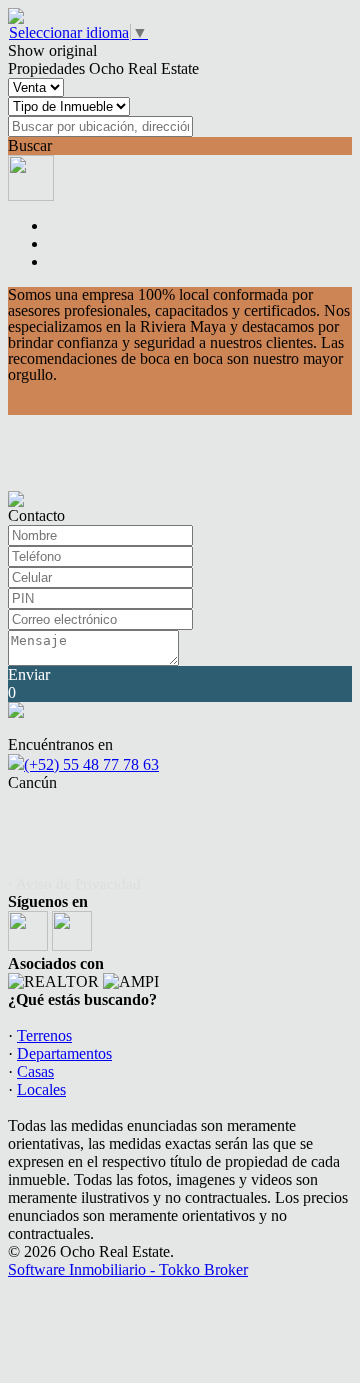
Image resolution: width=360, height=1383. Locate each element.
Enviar (29, 674)
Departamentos (64, 1053)
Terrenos (44, 1035)
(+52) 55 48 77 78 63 (91, 764)
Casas (35, 1071)
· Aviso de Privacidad (74, 884)
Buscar (30, 145)
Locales (41, 1089)
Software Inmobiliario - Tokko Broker (128, 1269)
